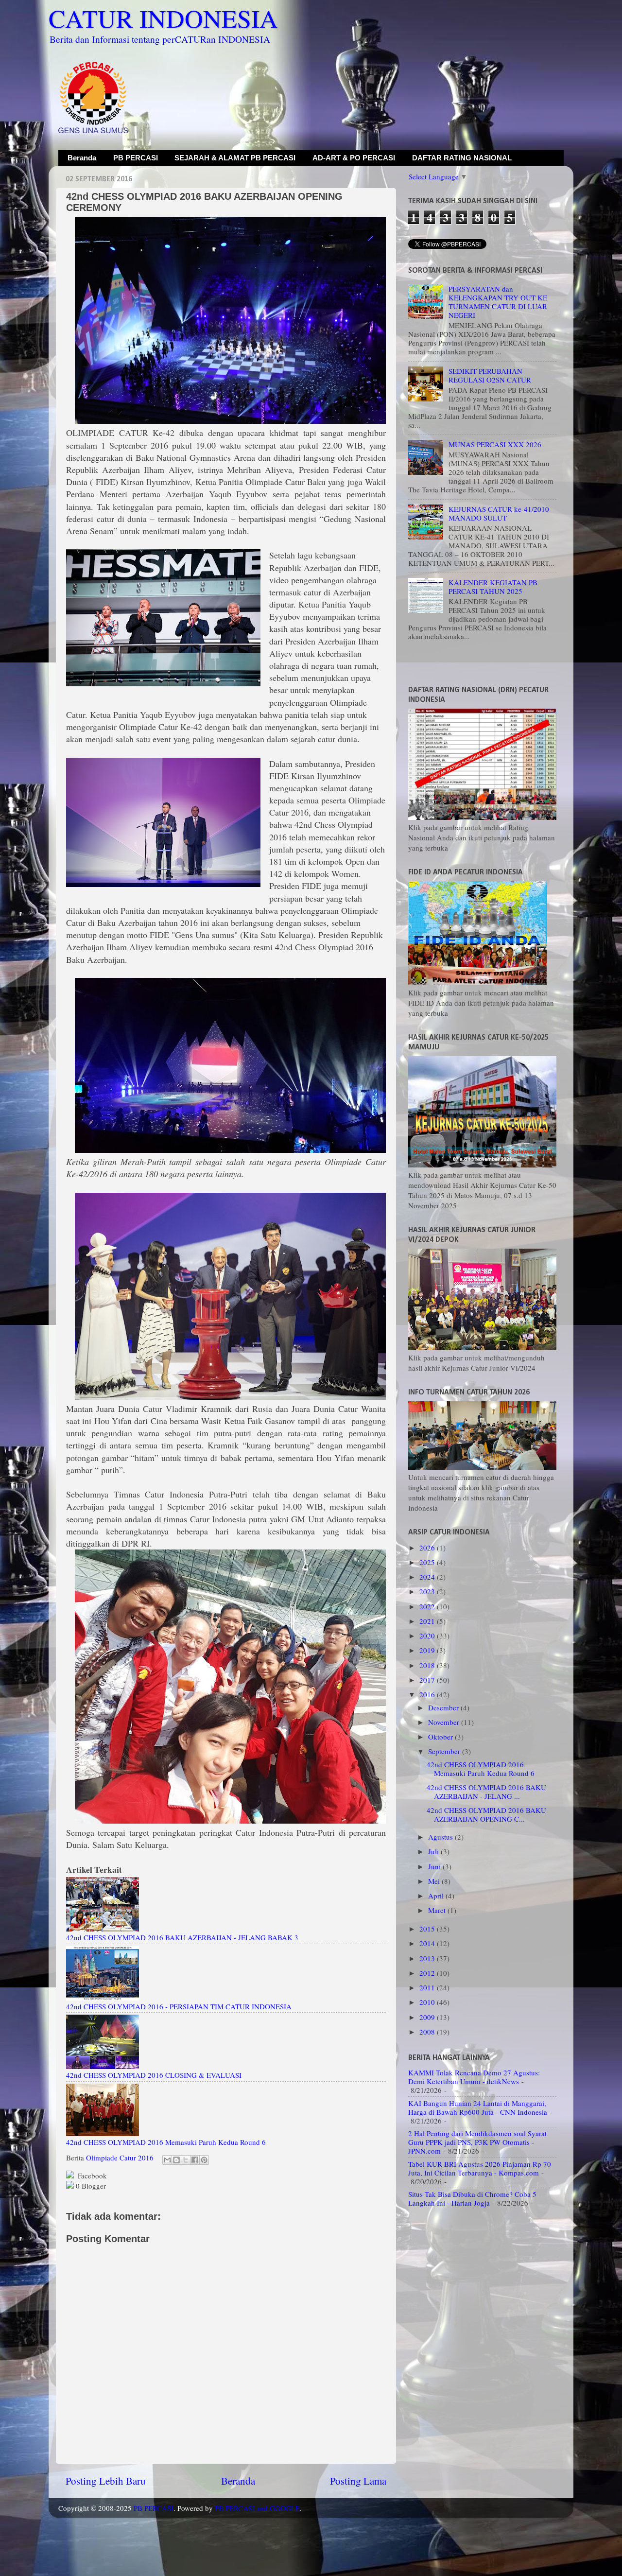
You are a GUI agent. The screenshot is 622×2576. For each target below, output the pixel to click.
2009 (428, 2017)
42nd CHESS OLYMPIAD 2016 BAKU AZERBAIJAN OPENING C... (486, 1814)
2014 (428, 1943)
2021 (428, 1621)
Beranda (82, 158)
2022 (428, 1606)
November (445, 1722)
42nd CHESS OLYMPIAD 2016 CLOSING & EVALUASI (154, 2075)
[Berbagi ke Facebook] (195, 2160)
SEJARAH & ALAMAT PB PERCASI (235, 158)
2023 (428, 1591)
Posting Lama (358, 2481)
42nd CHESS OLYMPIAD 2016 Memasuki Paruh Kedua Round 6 (166, 2142)
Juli (434, 1851)
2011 (428, 1987)
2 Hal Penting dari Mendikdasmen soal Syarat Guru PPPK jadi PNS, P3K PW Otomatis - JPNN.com (477, 2142)
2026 (428, 1548)
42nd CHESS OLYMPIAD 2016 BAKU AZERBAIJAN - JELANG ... (486, 1792)
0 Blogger (90, 2186)
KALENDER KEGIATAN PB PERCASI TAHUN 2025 (493, 587)
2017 (428, 1680)
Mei (435, 1881)
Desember (444, 1707)
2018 (428, 1665)
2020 (428, 1636)
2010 (428, 2002)
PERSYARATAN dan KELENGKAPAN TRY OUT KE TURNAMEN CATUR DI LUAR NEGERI (498, 302)
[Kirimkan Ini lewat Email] (167, 2160)
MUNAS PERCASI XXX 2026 (495, 444)
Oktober (441, 1737)
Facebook (91, 2176)
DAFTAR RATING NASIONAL (462, 158)
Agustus (441, 1837)
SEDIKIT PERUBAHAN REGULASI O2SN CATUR (490, 375)
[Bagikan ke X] (186, 2160)
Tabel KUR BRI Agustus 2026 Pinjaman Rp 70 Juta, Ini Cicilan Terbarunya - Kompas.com (480, 2168)
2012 (428, 1973)
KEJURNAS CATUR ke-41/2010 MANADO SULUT (499, 513)
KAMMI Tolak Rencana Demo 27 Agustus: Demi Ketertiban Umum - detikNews (474, 2077)
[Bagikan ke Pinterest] (204, 2160)
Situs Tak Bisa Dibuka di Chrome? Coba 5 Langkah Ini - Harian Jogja (472, 2198)
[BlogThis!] (176, 2160)
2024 (428, 1577)
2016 (428, 1694)
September (445, 1751)
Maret (438, 1910)
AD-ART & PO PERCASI (354, 158)
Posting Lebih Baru (106, 2481)
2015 (428, 1929)
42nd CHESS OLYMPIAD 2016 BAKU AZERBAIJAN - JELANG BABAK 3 (182, 1937)
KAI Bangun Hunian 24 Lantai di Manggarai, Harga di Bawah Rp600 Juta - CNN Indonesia (478, 2107)
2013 (428, 1958)
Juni (435, 1866)
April (437, 1896)
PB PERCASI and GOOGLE (257, 2508)
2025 (428, 1562)
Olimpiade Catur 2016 (120, 2158)
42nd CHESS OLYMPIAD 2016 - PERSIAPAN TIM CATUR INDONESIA (179, 2006)
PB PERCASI (136, 158)
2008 (428, 2032)
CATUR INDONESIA (163, 18)
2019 (428, 1650)
